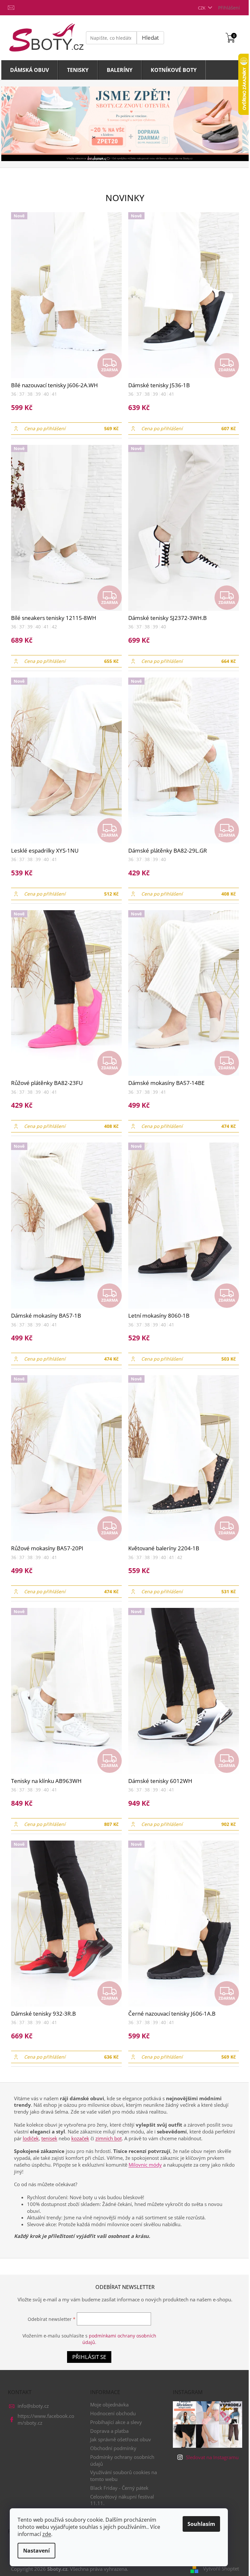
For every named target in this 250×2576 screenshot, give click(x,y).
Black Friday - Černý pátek (119, 2488)
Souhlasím (201, 2524)
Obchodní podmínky (113, 2448)
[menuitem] (30, 70)
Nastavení (36, 2551)
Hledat (150, 38)
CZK (202, 8)
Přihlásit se (89, 2357)
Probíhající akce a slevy (116, 2422)
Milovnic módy (145, 2165)
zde (47, 2534)
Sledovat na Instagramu (212, 2457)
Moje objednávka (109, 2405)
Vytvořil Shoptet (221, 2569)
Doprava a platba (109, 2431)
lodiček (31, 2138)
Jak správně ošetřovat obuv (121, 2439)
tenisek (49, 2138)
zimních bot (109, 2138)
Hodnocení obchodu (113, 2413)
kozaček (80, 2138)
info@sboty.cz (33, 2406)
